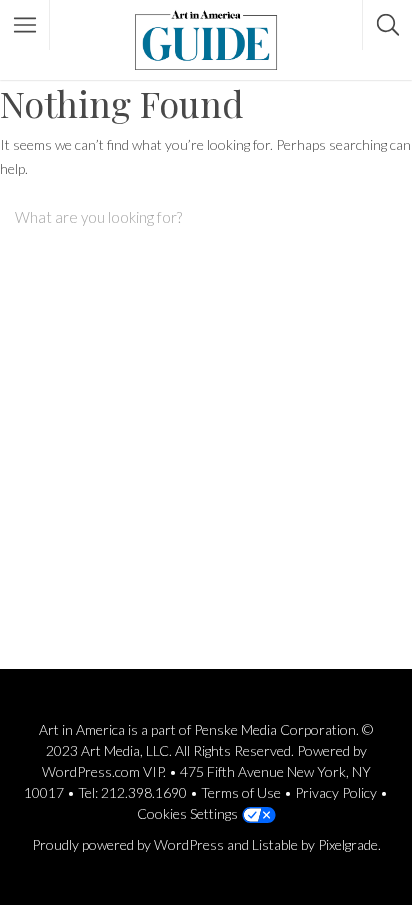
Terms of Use (241, 792)
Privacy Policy (336, 792)
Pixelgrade (348, 844)
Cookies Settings (187, 813)
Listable (275, 844)
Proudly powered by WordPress (128, 844)
